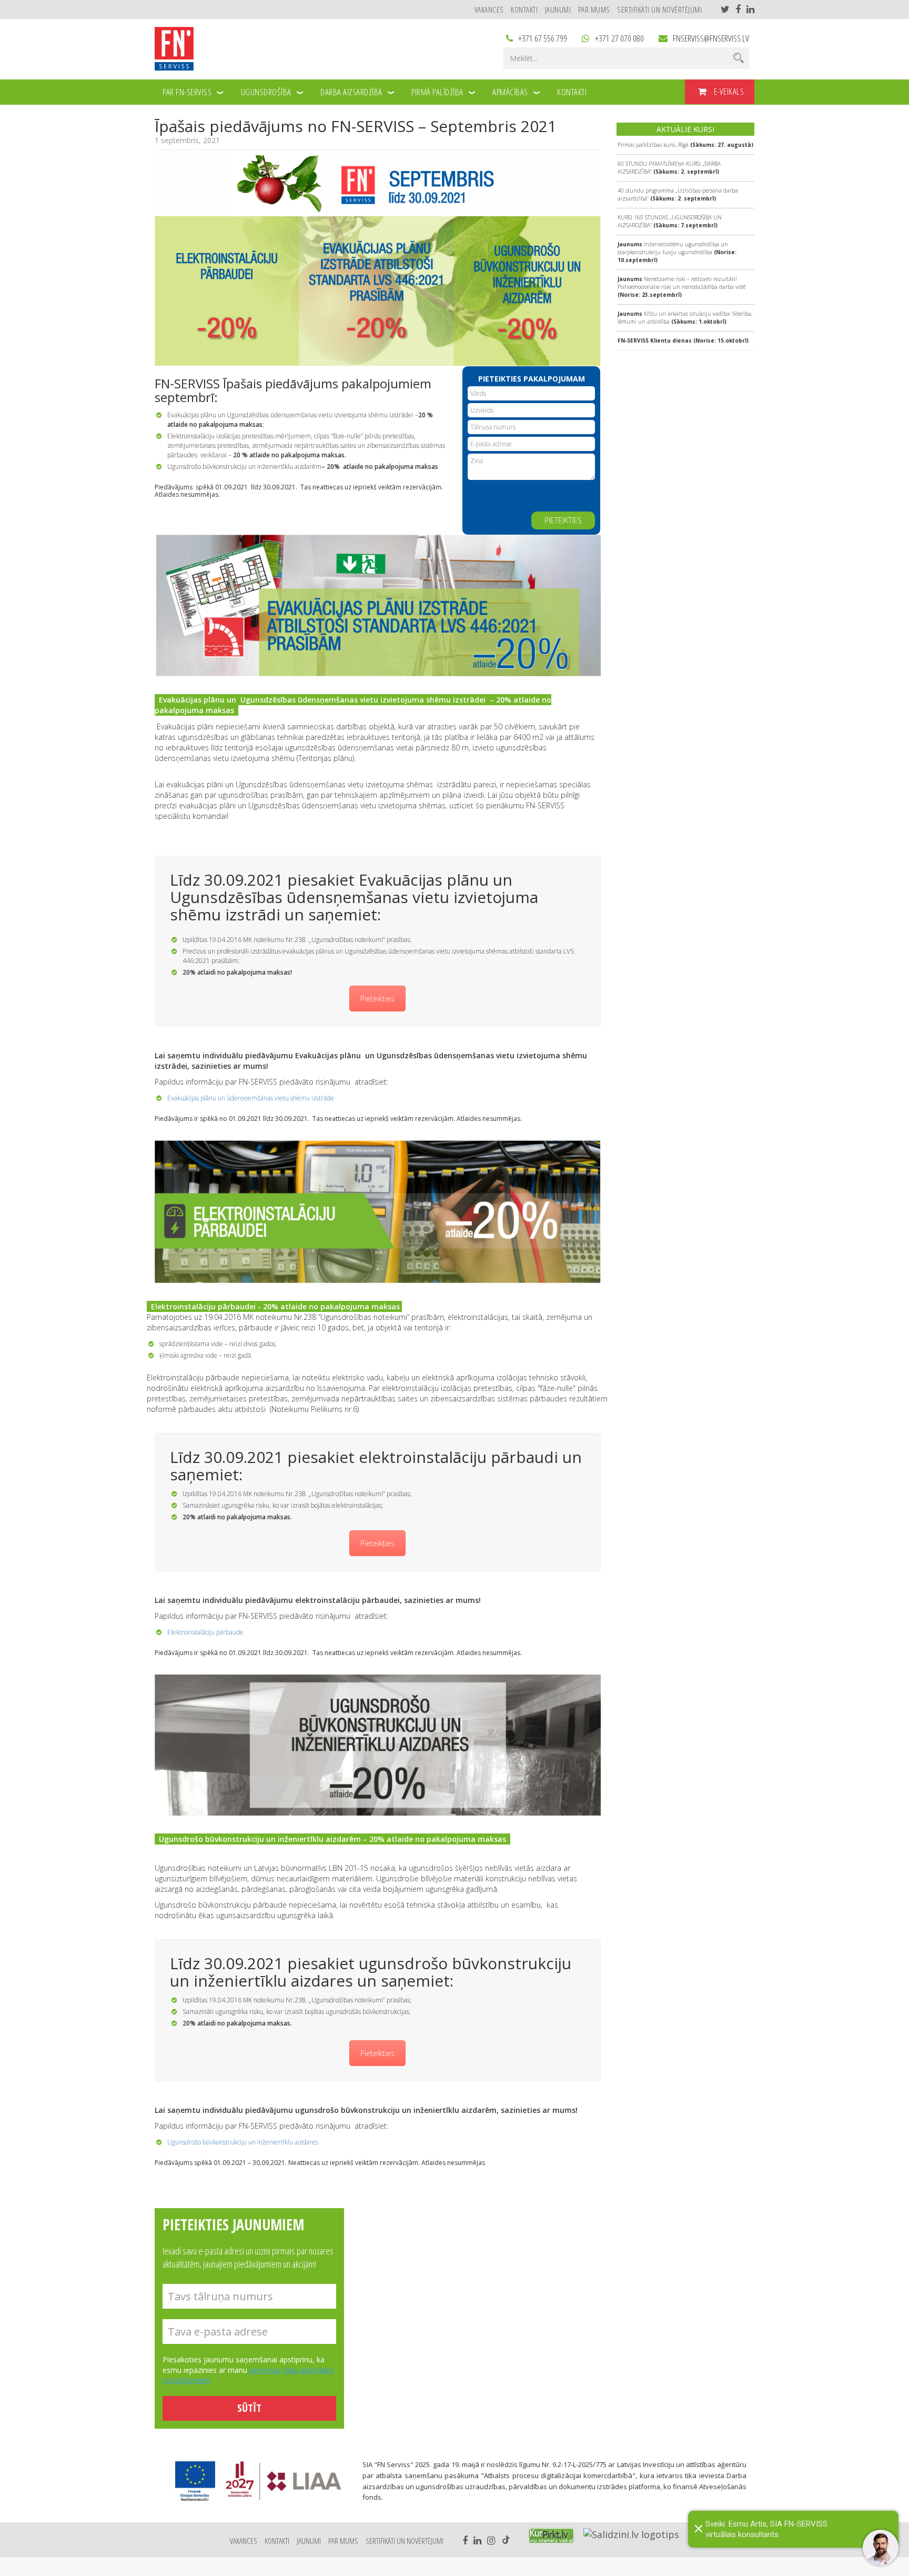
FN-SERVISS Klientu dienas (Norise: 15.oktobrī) (683, 340)
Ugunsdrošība (266, 92)
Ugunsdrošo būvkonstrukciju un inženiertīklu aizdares (243, 2142)
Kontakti (524, 9)
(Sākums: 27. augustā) (685, 145)
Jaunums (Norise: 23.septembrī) (681, 287)
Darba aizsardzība (351, 92)
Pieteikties (377, 999)
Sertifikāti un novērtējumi (659, 9)
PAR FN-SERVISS (187, 92)
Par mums (594, 9)
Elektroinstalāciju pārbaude (205, 1632)
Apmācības (510, 92)
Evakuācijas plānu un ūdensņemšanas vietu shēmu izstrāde (251, 1098)
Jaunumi (558, 9)
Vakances (489, 9)
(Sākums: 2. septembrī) (669, 168)
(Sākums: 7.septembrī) (670, 221)
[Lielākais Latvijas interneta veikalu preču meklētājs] (551, 2536)
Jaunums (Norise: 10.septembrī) (677, 252)
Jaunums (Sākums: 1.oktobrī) (685, 318)
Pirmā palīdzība (437, 92)
